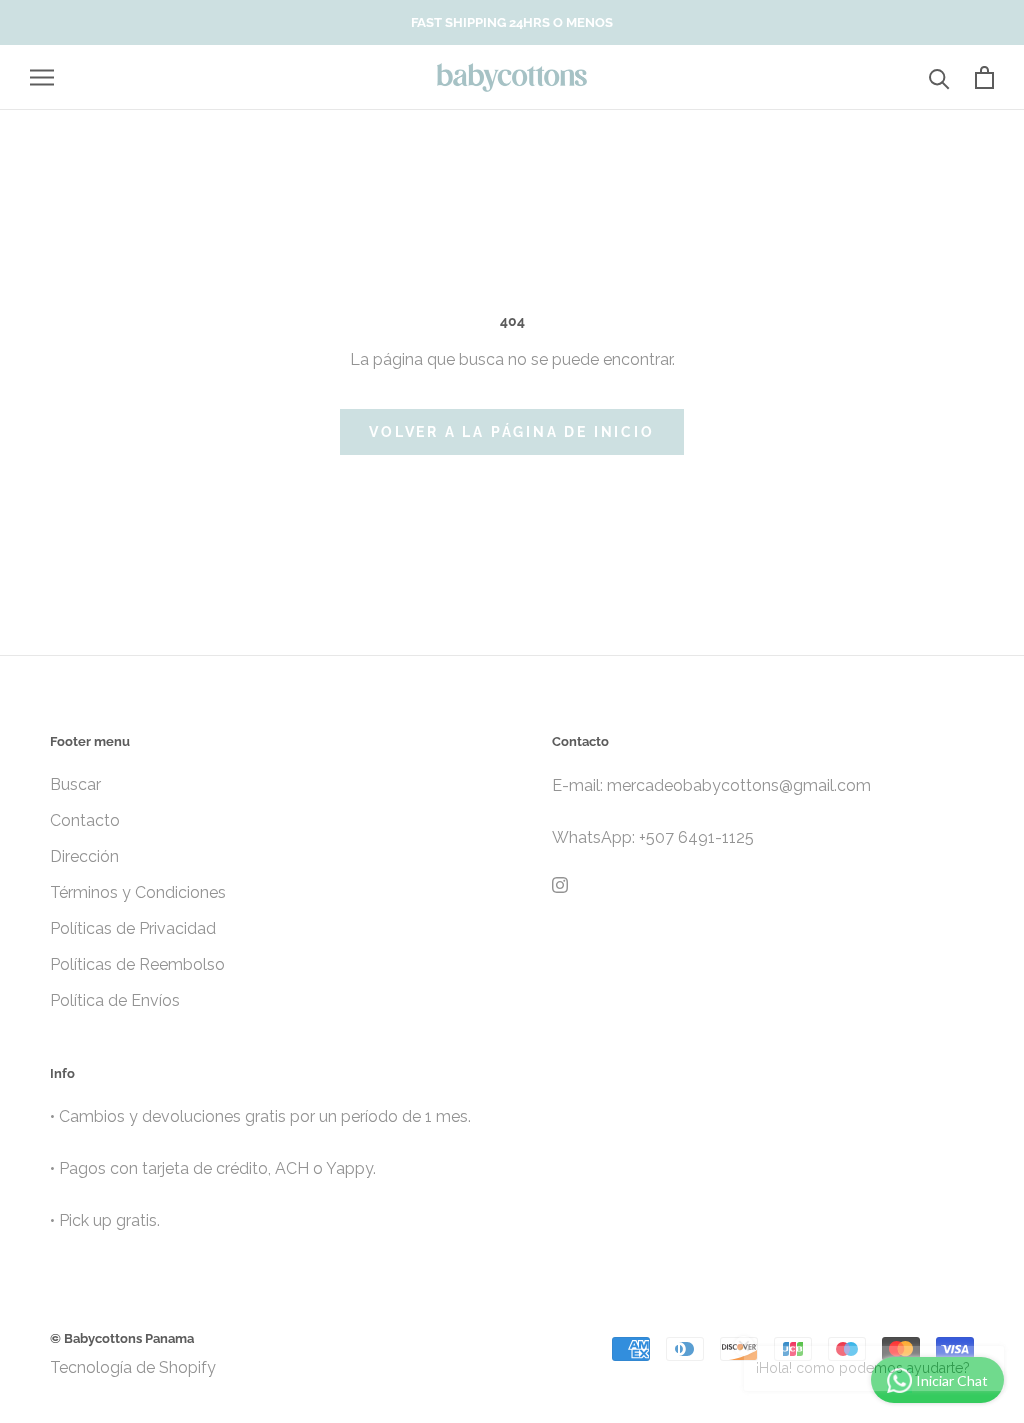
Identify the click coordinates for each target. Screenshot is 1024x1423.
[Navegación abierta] (42, 77)
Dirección (84, 856)
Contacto (85, 820)
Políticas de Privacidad (133, 928)
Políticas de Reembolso (137, 964)
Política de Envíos (115, 1000)
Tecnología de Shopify (133, 1367)
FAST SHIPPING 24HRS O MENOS (512, 22)
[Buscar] (939, 77)
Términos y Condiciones (138, 892)
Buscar (75, 784)
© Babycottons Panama (122, 1338)
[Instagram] (560, 884)
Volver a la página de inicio (511, 432)
